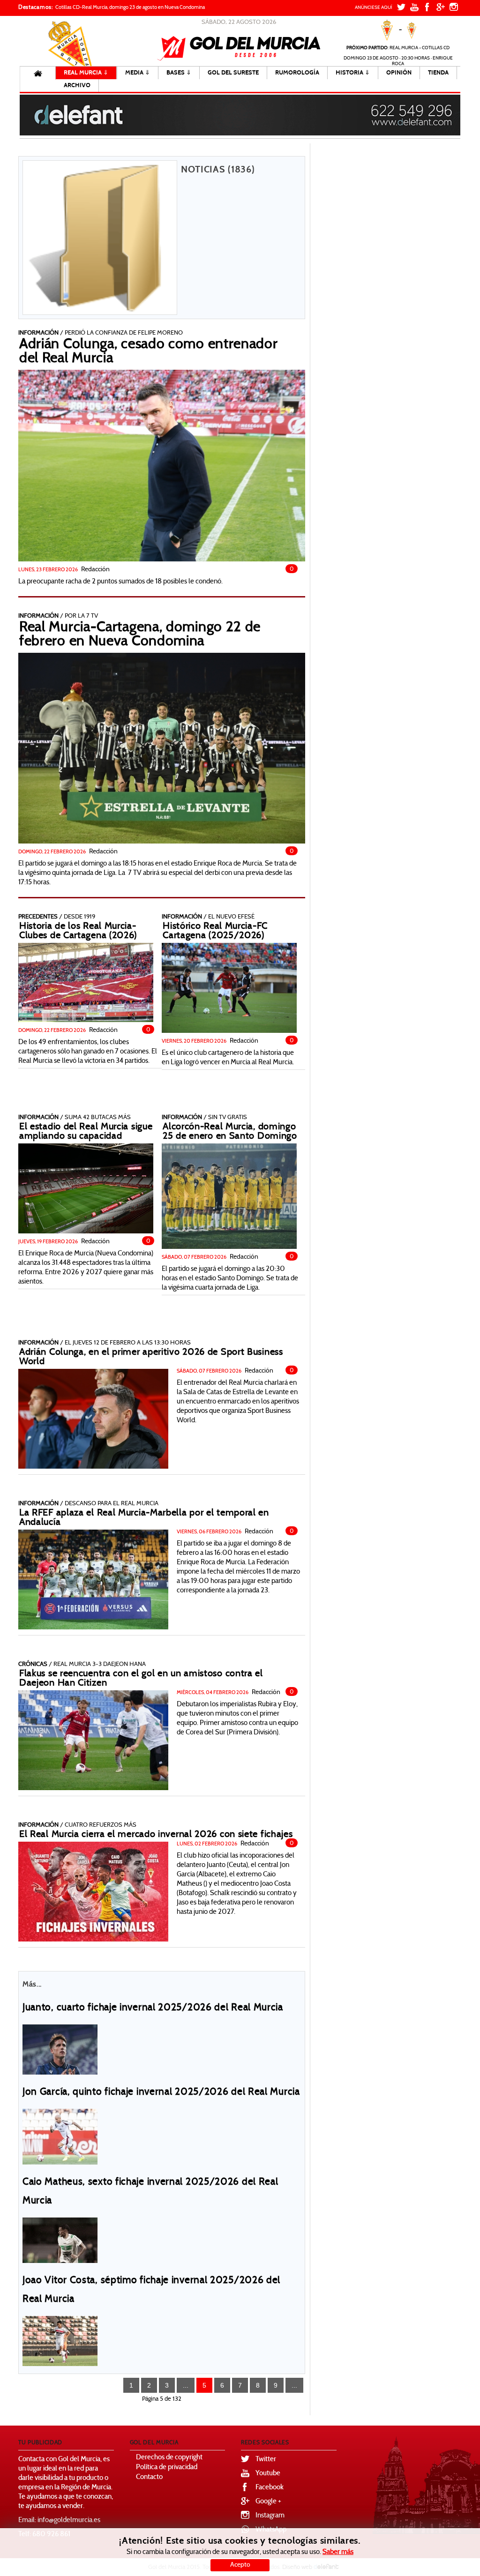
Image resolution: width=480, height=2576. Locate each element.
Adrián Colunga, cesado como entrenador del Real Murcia (149, 352)
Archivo (77, 85)
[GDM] (162, 748)
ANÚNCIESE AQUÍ (374, 8)
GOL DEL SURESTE (233, 73)
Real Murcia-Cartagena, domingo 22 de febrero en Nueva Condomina (140, 635)
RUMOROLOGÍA (297, 73)
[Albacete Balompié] (60, 2136)
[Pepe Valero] (162, 466)
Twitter (266, 2460)
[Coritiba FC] (60, 2240)
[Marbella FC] (93, 1579)
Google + (268, 2502)
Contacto (149, 2477)
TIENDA (438, 73)
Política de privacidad (167, 2468)
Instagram (270, 2516)
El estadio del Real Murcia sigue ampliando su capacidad (86, 1132)
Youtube (268, 2474)
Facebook (270, 2488)
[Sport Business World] (93, 1419)
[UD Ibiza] (229, 1196)
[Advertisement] (387, 284)
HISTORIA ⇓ (353, 73)
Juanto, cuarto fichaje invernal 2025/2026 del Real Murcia (153, 2008)
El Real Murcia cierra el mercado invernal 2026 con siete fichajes (156, 1835)
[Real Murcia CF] (86, 1188)
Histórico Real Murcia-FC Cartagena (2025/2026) (215, 931)
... (186, 2385)
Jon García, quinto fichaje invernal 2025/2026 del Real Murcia (161, 2092)
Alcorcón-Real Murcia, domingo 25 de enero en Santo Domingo (230, 1132)
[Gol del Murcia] (239, 48)
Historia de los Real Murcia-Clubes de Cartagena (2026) (78, 931)
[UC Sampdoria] (60, 2049)
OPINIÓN (399, 73)
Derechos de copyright (169, 2458)
